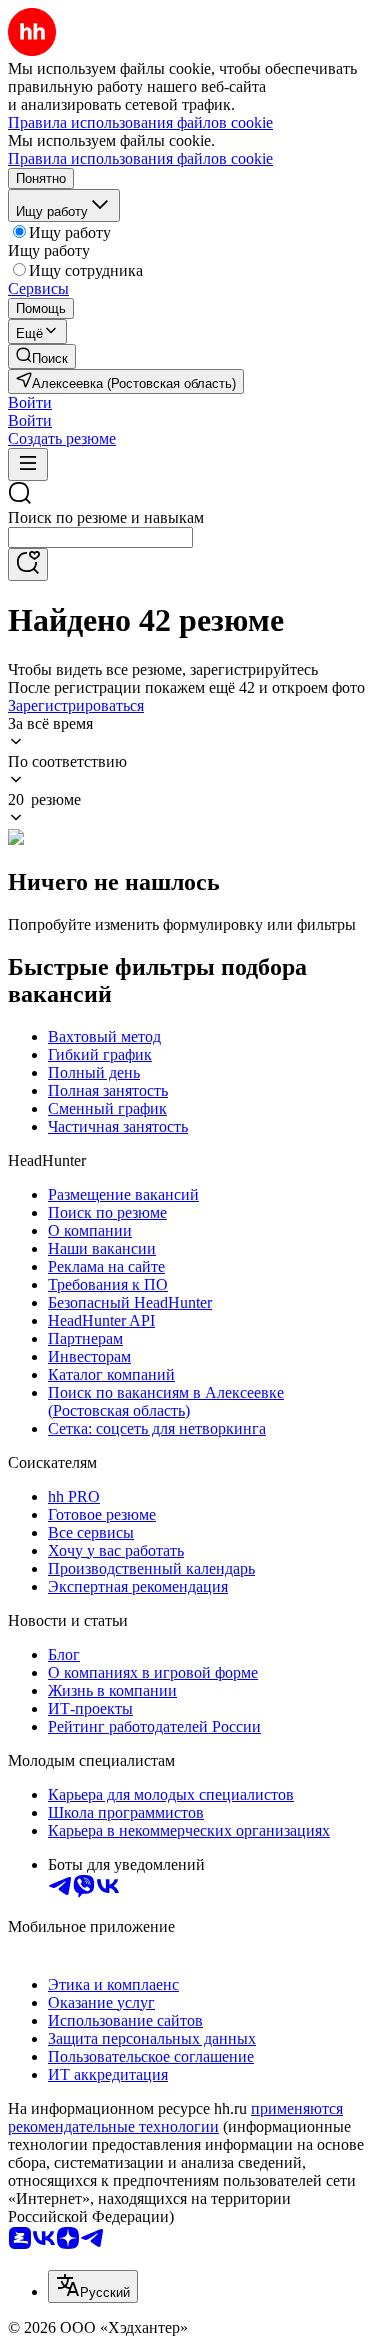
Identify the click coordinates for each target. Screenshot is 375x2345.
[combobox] (100, 537)
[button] (30, 402)
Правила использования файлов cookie (140, 158)
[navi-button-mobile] (28, 464)
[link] (42, 356)
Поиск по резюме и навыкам (106, 517)
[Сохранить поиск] (28, 564)
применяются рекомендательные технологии (175, 2117)
